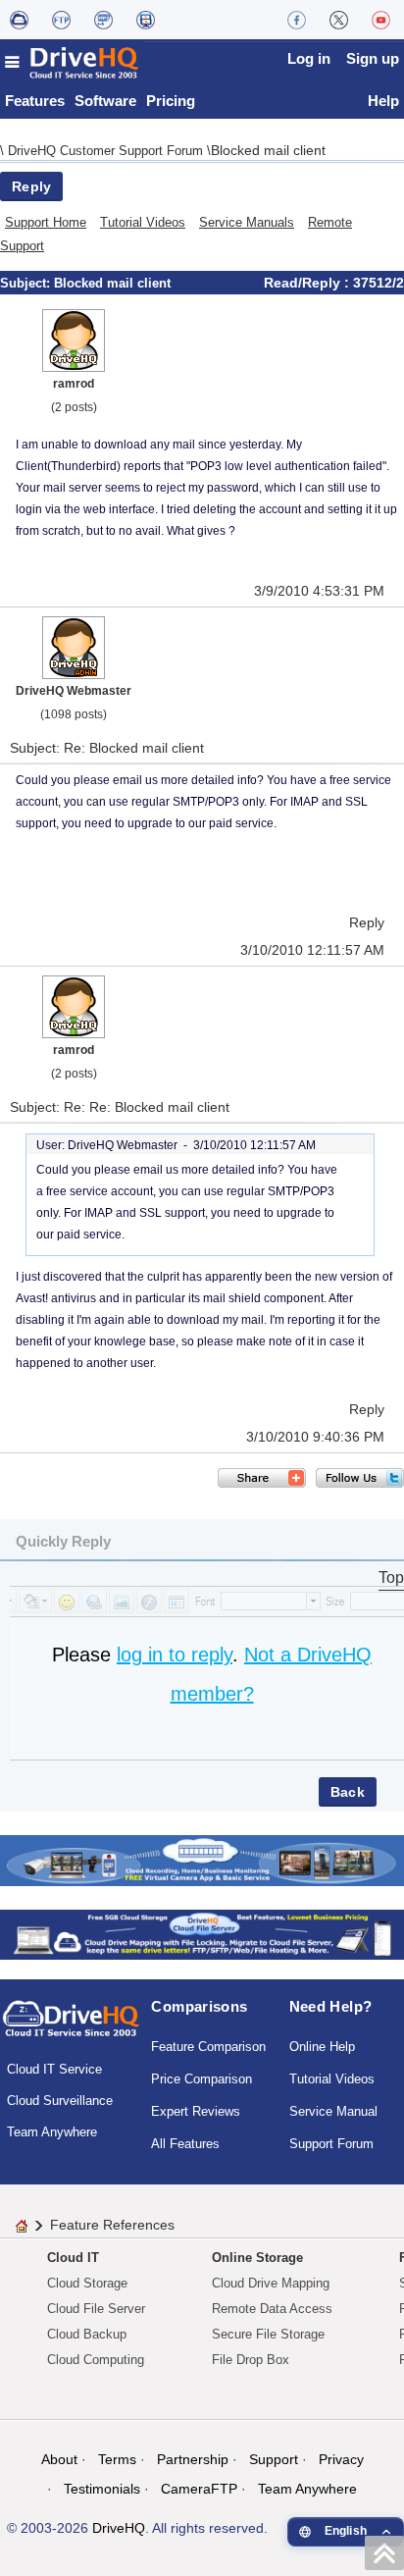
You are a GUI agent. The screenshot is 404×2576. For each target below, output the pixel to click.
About (59, 2459)
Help (383, 101)
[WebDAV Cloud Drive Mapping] (19, 20)
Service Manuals (247, 222)
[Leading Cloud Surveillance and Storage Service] (202, 1859)
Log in (309, 58)
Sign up (373, 58)
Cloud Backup (87, 2334)
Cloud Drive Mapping (271, 2283)
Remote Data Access (272, 2309)
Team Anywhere (52, 2132)
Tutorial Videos (143, 222)
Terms (117, 2459)
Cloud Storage (87, 2283)
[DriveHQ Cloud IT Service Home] (73, 62)
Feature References (112, 2225)
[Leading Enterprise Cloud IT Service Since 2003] (202, 1934)
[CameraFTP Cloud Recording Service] (103, 20)
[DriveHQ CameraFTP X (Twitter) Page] (339, 20)
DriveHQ (119, 2528)
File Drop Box (251, 2360)
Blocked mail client (268, 150)
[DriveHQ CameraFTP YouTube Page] (381, 20)
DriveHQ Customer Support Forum (107, 151)
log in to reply (175, 1655)
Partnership (193, 2459)
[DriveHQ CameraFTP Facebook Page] (297, 20)
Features (35, 101)
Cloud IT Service (54, 2069)
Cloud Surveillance (60, 2101)
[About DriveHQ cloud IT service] (71, 2027)
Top (391, 1577)
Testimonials (102, 2489)
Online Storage (257, 2258)
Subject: (27, 283)
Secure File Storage (268, 2334)
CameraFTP (199, 2489)
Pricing (171, 101)
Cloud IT (73, 2258)
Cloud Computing (96, 2360)
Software (105, 101)
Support (274, 2459)
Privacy (341, 2459)
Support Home (46, 222)
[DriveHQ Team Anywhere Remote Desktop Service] (146, 20)
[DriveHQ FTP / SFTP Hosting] (61, 20)
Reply (31, 186)
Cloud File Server (96, 2309)
